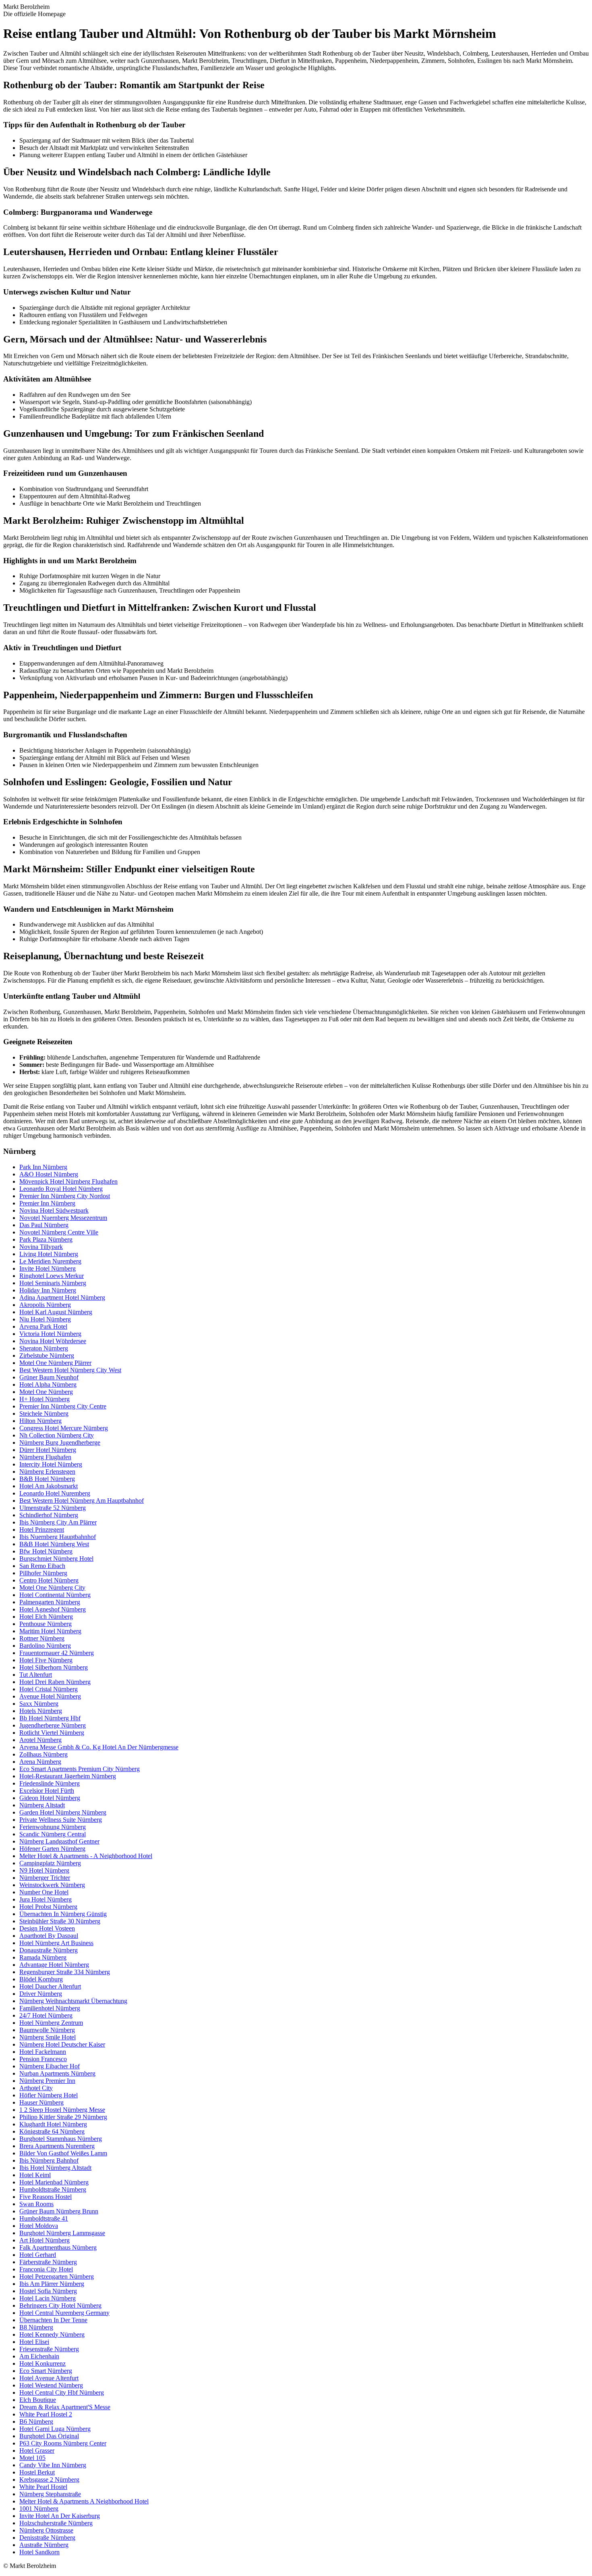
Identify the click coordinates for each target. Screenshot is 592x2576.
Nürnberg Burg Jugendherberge (60, 1443)
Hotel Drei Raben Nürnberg (55, 1682)
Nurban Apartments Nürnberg (57, 2073)
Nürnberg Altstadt (42, 1805)
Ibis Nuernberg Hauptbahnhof (58, 1537)
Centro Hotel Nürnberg (49, 1580)
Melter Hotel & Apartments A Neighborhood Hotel (84, 2501)
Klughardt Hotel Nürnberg (53, 2124)
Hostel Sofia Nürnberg (48, 2291)
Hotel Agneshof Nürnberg (53, 1609)
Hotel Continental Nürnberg (55, 1595)
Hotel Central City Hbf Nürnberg (62, 2392)
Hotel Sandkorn (39, 2552)
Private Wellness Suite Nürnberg (61, 1820)
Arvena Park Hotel (43, 1326)
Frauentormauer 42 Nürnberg (57, 1653)
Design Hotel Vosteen (47, 1928)
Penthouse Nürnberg (46, 1624)
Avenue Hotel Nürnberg (50, 1696)
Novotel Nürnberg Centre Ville (59, 1232)
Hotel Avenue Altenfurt (49, 2378)
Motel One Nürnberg (46, 1392)
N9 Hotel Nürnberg (44, 1870)
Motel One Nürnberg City (52, 1588)
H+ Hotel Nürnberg (45, 1399)
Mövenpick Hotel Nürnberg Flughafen (68, 1181)
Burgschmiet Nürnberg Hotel (56, 1559)
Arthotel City (36, 2088)
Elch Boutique (38, 2400)
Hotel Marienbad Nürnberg (54, 2182)
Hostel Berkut (37, 2472)
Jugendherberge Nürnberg (53, 1725)
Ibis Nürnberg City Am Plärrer (58, 1522)
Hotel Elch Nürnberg (46, 1617)
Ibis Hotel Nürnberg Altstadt (55, 2168)
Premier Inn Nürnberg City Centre (63, 1406)
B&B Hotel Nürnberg (47, 1479)
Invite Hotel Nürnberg (48, 1268)
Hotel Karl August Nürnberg (56, 1312)
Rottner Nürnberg (42, 1638)
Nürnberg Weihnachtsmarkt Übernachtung (73, 2001)
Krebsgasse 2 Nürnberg (49, 2480)
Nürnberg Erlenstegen (47, 1472)
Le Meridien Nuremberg (50, 1261)
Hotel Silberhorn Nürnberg (54, 1667)
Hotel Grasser (37, 2451)
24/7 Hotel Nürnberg (46, 2015)
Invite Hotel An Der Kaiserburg (60, 2516)
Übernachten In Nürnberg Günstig (63, 1914)
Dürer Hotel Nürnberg (48, 1450)
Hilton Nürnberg (40, 1421)
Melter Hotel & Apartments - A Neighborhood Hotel (86, 1856)
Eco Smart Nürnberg (46, 2371)
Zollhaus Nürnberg (43, 1754)
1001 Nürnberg (39, 2509)
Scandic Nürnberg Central (53, 1834)
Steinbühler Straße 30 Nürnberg (60, 1921)
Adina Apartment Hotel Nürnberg (62, 1297)
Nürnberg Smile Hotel (48, 2037)
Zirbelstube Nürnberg (47, 1355)
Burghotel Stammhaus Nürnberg (61, 2139)
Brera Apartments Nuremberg (57, 2146)
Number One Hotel (44, 1892)
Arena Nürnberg (40, 1762)
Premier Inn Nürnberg (47, 1203)
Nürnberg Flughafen (45, 1457)
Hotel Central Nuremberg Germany (64, 2313)
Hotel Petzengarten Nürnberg (57, 2276)
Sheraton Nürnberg (44, 1348)
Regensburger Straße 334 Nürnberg (65, 1972)
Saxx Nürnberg (39, 1704)
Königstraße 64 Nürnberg (52, 2131)
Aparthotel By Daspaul (49, 1936)
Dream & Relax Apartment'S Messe (65, 2407)
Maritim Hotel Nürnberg (50, 1631)
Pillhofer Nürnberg (43, 1573)
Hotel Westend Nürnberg (51, 2385)
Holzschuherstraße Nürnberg (56, 2523)
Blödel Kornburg (41, 1979)
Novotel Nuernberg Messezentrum (63, 1218)
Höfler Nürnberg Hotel (49, 2095)
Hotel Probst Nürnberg (48, 1907)
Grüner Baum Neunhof (49, 1377)
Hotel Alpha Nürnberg (48, 1384)
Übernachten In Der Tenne (53, 2320)
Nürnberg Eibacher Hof (50, 2066)
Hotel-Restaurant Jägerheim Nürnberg (68, 1776)
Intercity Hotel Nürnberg (51, 1464)
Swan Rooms (36, 2204)
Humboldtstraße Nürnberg (53, 2189)
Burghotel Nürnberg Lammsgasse (62, 2233)
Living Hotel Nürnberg (49, 1254)
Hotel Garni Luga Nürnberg (55, 2429)
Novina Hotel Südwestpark (54, 1210)
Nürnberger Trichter (45, 1878)
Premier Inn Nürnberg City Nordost (65, 1196)
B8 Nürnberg (36, 2327)
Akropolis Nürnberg (45, 1305)
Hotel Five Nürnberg (46, 1660)
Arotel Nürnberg (40, 1740)
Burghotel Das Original (49, 2436)
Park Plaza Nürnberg (46, 1239)
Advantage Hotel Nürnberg (54, 1965)
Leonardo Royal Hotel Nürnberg (61, 1189)
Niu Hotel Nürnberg (45, 1319)
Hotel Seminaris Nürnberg (53, 1283)
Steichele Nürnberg (44, 1413)
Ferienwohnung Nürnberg (53, 1827)
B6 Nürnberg (36, 2421)
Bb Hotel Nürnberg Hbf (50, 1718)
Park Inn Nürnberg (43, 1167)
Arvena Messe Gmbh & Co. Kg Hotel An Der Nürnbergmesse (99, 1747)
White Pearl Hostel (43, 2487)
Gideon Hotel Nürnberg (50, 1798)
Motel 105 (32, 2458)
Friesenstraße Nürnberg (49, 2349)
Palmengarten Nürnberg (50, 1602)
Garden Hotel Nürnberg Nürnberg (63, 1812)
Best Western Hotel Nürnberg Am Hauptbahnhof (82, 1501)
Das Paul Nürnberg (44, 1225)
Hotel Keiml (35, 2175)
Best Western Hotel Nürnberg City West (70, 1370)
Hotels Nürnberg (41, 1711)
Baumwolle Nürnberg (47, 2030)
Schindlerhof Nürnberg (49, 1515)
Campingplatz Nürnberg (50, 1863)
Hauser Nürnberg (41, 2102)
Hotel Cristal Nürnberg (49, 1689)
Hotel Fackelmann (43, 2052)
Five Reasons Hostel (46, 2197)
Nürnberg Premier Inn (47, 2081)
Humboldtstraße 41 (44, 2218)
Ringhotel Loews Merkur (52, 1276)
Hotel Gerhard (38, 2255)
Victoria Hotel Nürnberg (50, 1334)
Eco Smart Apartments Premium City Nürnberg (80, 1769)
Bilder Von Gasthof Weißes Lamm (63, 2153)
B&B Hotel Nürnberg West (54, 1544)
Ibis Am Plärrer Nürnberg (52, 2284)
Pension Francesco (43, 2059)
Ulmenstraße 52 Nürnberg (53, 1508)
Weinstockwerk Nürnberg (52, 1885)
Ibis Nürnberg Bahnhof (49, 2160)
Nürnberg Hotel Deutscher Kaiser (62, 2044)
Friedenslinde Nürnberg (50, 1783)
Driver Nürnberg (41, 1994)
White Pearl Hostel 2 (46, 2414)
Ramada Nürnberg (43, 1957)
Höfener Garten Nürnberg (52, 1849)
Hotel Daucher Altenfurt (50, 1986)
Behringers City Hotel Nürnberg (60, 2305)
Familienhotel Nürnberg (50, 2008)
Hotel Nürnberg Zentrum (51, 2023)
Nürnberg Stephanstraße (50, 2494)
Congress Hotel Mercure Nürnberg (64, 1428)
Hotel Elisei (34, 2342)
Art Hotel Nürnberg (45, 2240)
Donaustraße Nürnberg (49, 1950)
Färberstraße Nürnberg (48, 2262)
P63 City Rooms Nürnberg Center (63, 2443)
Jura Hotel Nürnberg (46, 1899)
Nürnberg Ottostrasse (46, 2530)
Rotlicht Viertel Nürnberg (52, 1733)
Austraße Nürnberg (44, 2545)
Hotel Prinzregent (42, 1530)
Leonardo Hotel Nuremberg (55, 1493)
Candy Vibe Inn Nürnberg (53, 2465)
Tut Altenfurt (36, 1675)
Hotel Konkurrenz (42, 2363)
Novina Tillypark (41, 1247)
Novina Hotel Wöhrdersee (53, 1341)
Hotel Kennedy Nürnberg (52, 2334)
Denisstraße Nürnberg (47, 2538)
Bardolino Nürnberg (45, 1646)
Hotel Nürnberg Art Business (56, 1943)
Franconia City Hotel (46, 2269)
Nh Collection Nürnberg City (57, 1435)
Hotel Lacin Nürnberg (48, 2298)
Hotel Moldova (39, 2226)
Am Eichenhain (39, 2356)
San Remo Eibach (42, 1566)
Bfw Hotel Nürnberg (46, 1551)
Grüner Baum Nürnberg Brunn (59, 2211)
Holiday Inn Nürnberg (48, 1290)
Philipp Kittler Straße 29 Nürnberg (63, 2117)
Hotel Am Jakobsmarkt (49, 1486)
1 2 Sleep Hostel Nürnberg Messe (62, 2110)
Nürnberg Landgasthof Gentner (59, 1841)
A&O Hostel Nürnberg (49, 1174)
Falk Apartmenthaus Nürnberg (58, 2247)
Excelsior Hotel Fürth (47, 1791)
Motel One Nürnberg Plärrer (55, 1363)
